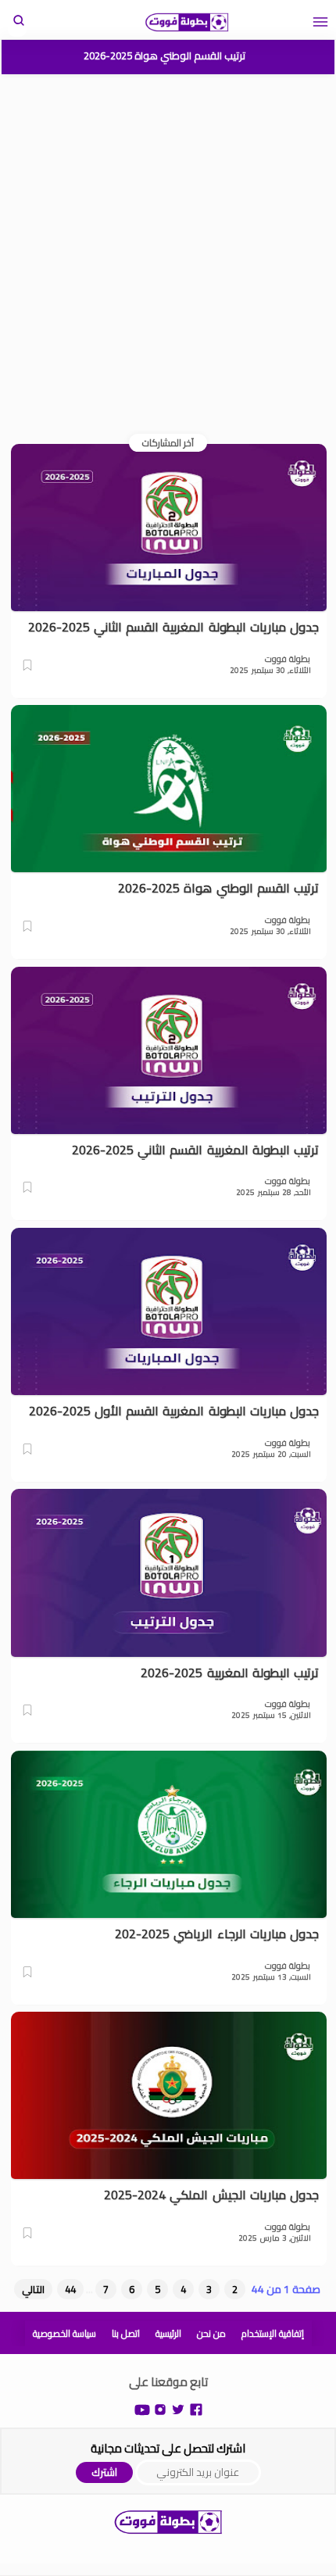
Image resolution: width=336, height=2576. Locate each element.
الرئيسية (168, 2333)
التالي (33, 2289)
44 (70, 2289)
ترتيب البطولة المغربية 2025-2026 (230, 1673)
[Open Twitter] (178, 2408)
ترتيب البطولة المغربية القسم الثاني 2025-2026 (195, 1150)
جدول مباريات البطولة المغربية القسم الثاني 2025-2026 (173, 628)
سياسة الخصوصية (64, 2333)
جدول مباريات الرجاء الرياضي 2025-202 (217, 1934)
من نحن (211, 2333)
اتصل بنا (126, 2333)
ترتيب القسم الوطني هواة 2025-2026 (164, 55)
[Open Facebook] (196, 2408)
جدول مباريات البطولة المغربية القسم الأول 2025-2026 (174, 1411)
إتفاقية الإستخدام (273, 2333)
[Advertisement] (168, 253)
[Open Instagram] (160, 2408)
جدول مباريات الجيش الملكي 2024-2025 (211, 2195)
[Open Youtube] (142, 2408)
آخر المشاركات (168, 443)
